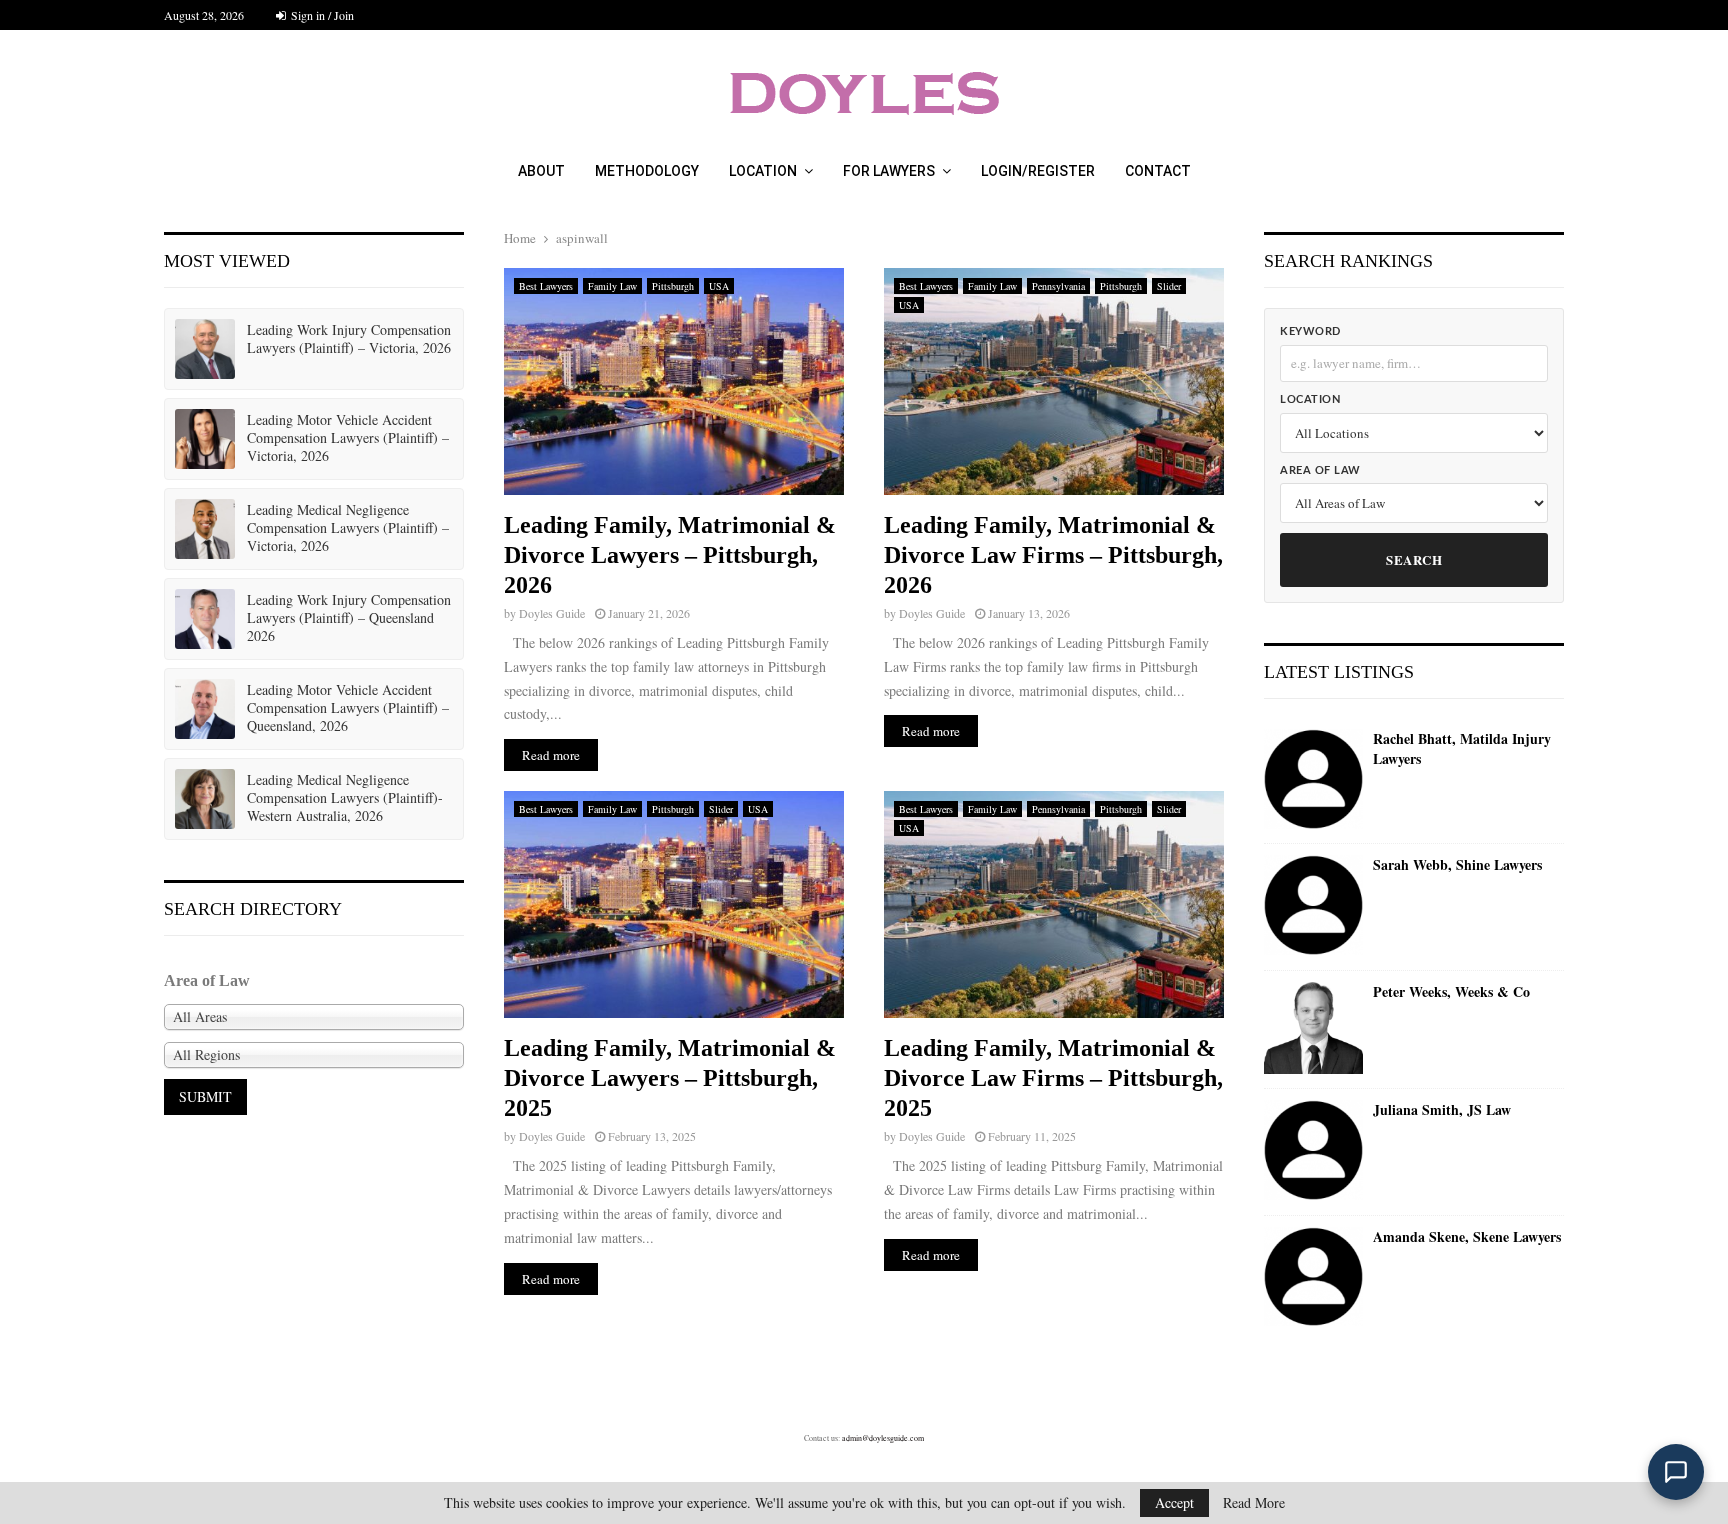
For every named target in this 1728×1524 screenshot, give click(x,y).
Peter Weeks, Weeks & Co (1451, 992)
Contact (1158, 171)
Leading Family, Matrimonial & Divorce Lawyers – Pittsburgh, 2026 (670, 555)
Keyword (1310, 331)
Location (763, 171)
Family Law (612, 286)
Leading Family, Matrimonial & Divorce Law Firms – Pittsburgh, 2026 (1053, 555)
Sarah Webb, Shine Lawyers (1457, 865)
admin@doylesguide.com (883, 1438)
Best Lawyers (546, 286)
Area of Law (1320, 470)
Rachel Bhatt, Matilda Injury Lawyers (1462, 748)
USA (719, 286)
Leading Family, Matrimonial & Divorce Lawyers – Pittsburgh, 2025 (670, 1078)
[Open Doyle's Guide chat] (1676, 1472)
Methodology (647, 171)
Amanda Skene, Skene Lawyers (1467, 1237)
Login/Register (1038, 171)
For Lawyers (889, 171)
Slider (1169, 286)
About (541, 171)
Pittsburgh (673, 286)
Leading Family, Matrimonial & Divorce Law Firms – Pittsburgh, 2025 (1053, 1078)
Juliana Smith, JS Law (1442, 1110)
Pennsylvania (1058, 286)
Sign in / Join (321, 15)
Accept (1174, 1502)
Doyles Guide (552, 613)
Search (1414, 559)
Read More (1254, 1503)
